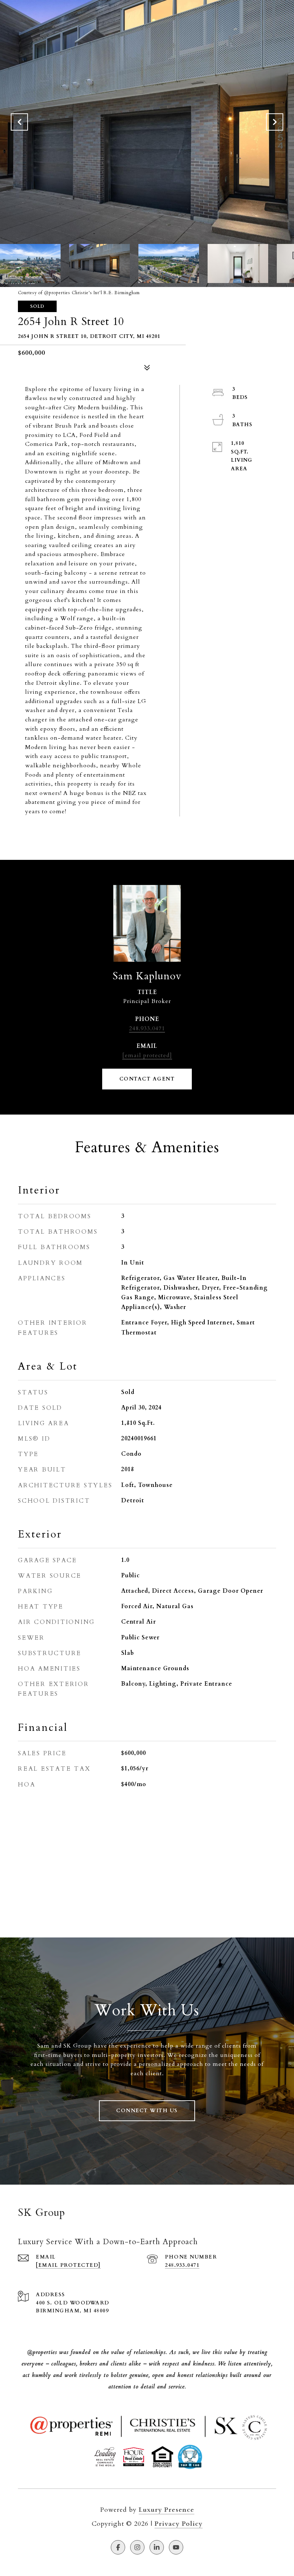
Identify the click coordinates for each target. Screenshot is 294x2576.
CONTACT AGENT (147, 1079)
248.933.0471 (147, 1028)
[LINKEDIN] (157, 2547)
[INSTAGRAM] (137, 2547)
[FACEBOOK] (118, 2547)
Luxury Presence (167, 2510)
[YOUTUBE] (176, 2547)
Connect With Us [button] (147, 2111)
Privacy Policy (179, 2524)
